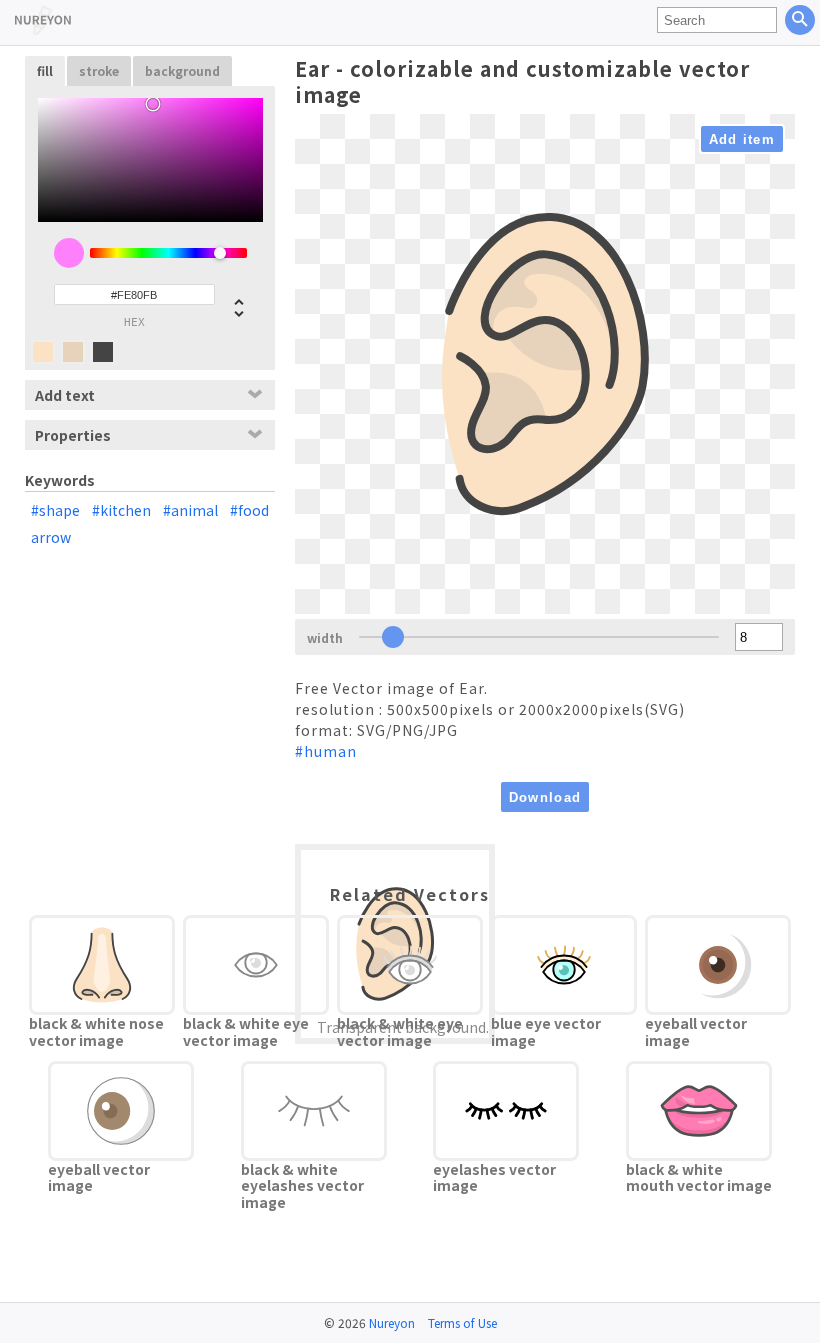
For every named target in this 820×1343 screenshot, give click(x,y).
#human (326, 751)
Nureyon (392, 1322)
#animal (190, 510)
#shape (55, 510)
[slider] (168, 253)
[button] (231, 306)
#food (249, 510)
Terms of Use (462, 1322)
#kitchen (121, 510)
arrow (51, 537)
